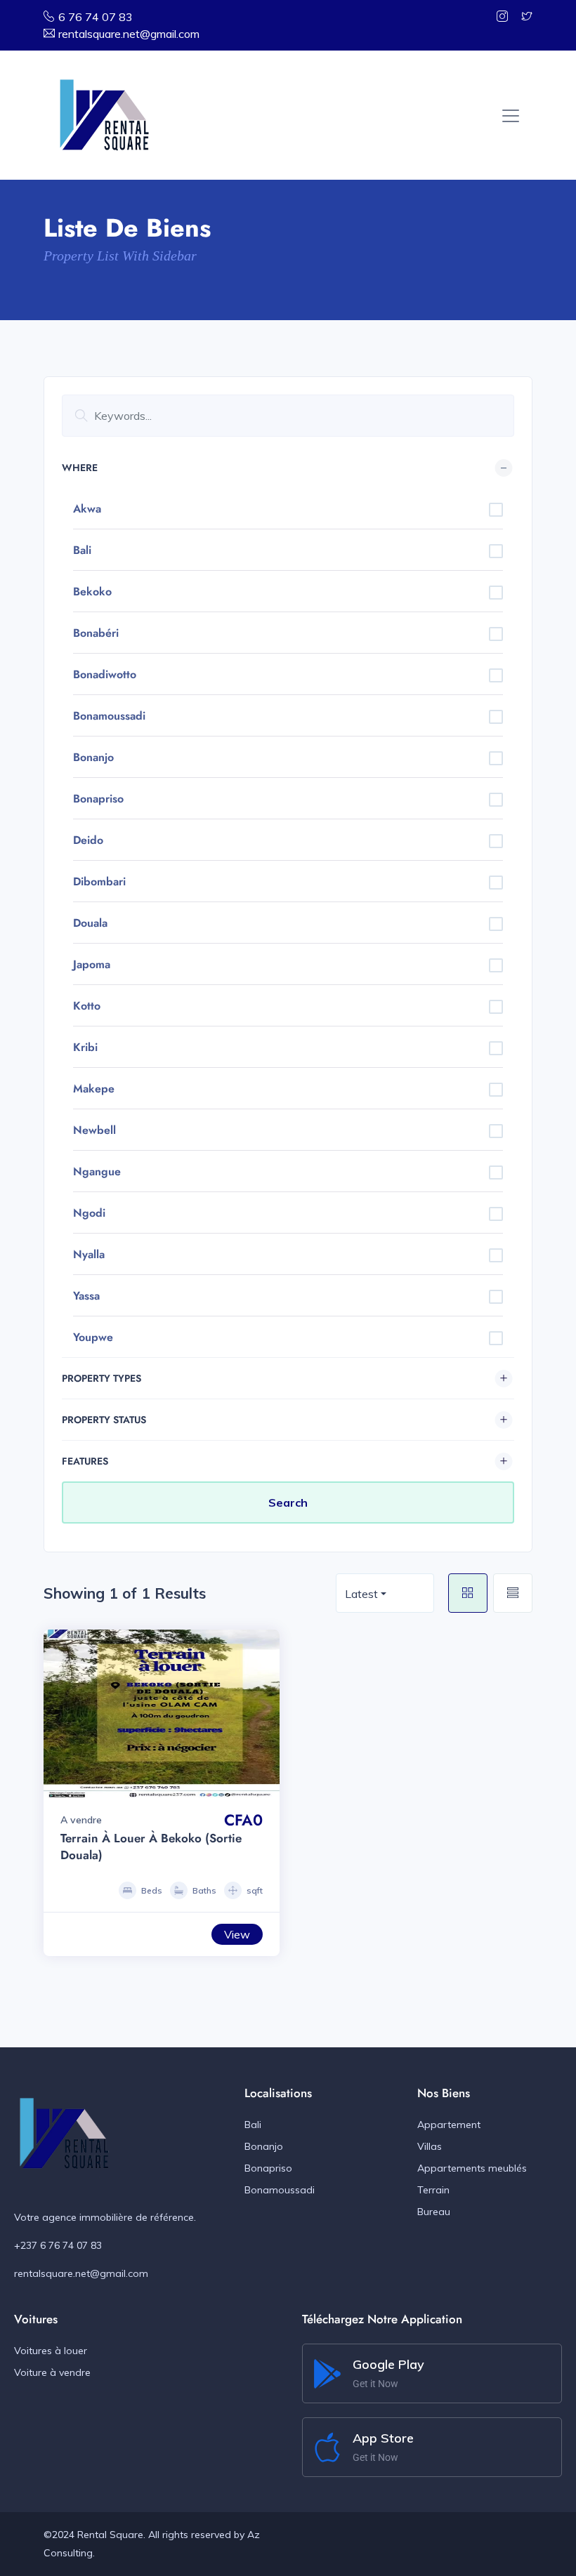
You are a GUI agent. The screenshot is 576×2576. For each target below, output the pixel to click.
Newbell (94, 1130)
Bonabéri (96, 633)
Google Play (388, 2364)
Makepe (94, 1089)
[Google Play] (327, 2374)
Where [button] (80, 468)
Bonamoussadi (109, 716)
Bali (82, 550)
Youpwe (93, 1337)
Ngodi (89, 1213)
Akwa (87, 509)
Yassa (86, 1296)
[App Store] (327, 2448)
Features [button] (85, 1461)
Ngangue (97, 1171)
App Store (383, 2438)
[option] (162, 1714)
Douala (90, 923)
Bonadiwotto (105, 674)
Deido (88, 840)
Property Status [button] (104, 1420)
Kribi (85, 1047)
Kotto (87, 1006)
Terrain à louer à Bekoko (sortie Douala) (151, 1847)
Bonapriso (98, 799)
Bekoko (92, 592)
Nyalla (89, 1254)
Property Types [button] (102, 1378)
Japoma (92, 964)
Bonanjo (93, 757)
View (237, 1934)
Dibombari (99, 881)
